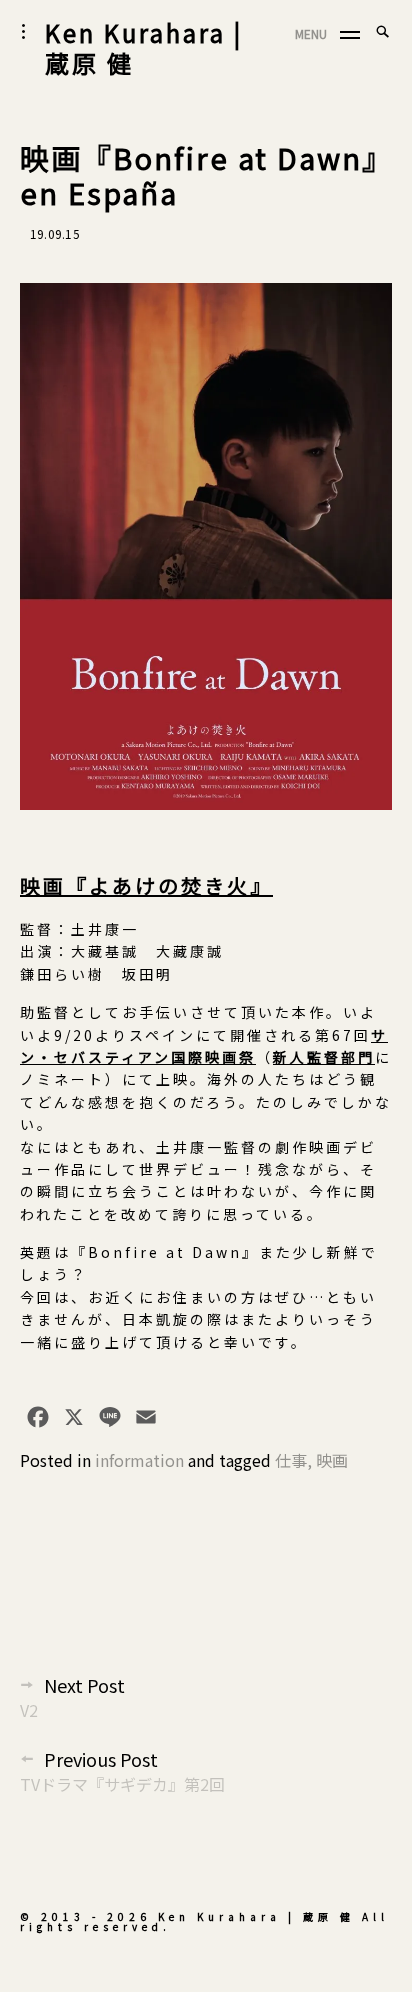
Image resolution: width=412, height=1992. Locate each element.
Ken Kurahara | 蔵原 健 (144, 47)
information (139, 1460)
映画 (332, 1460)
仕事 (291, 1460)
